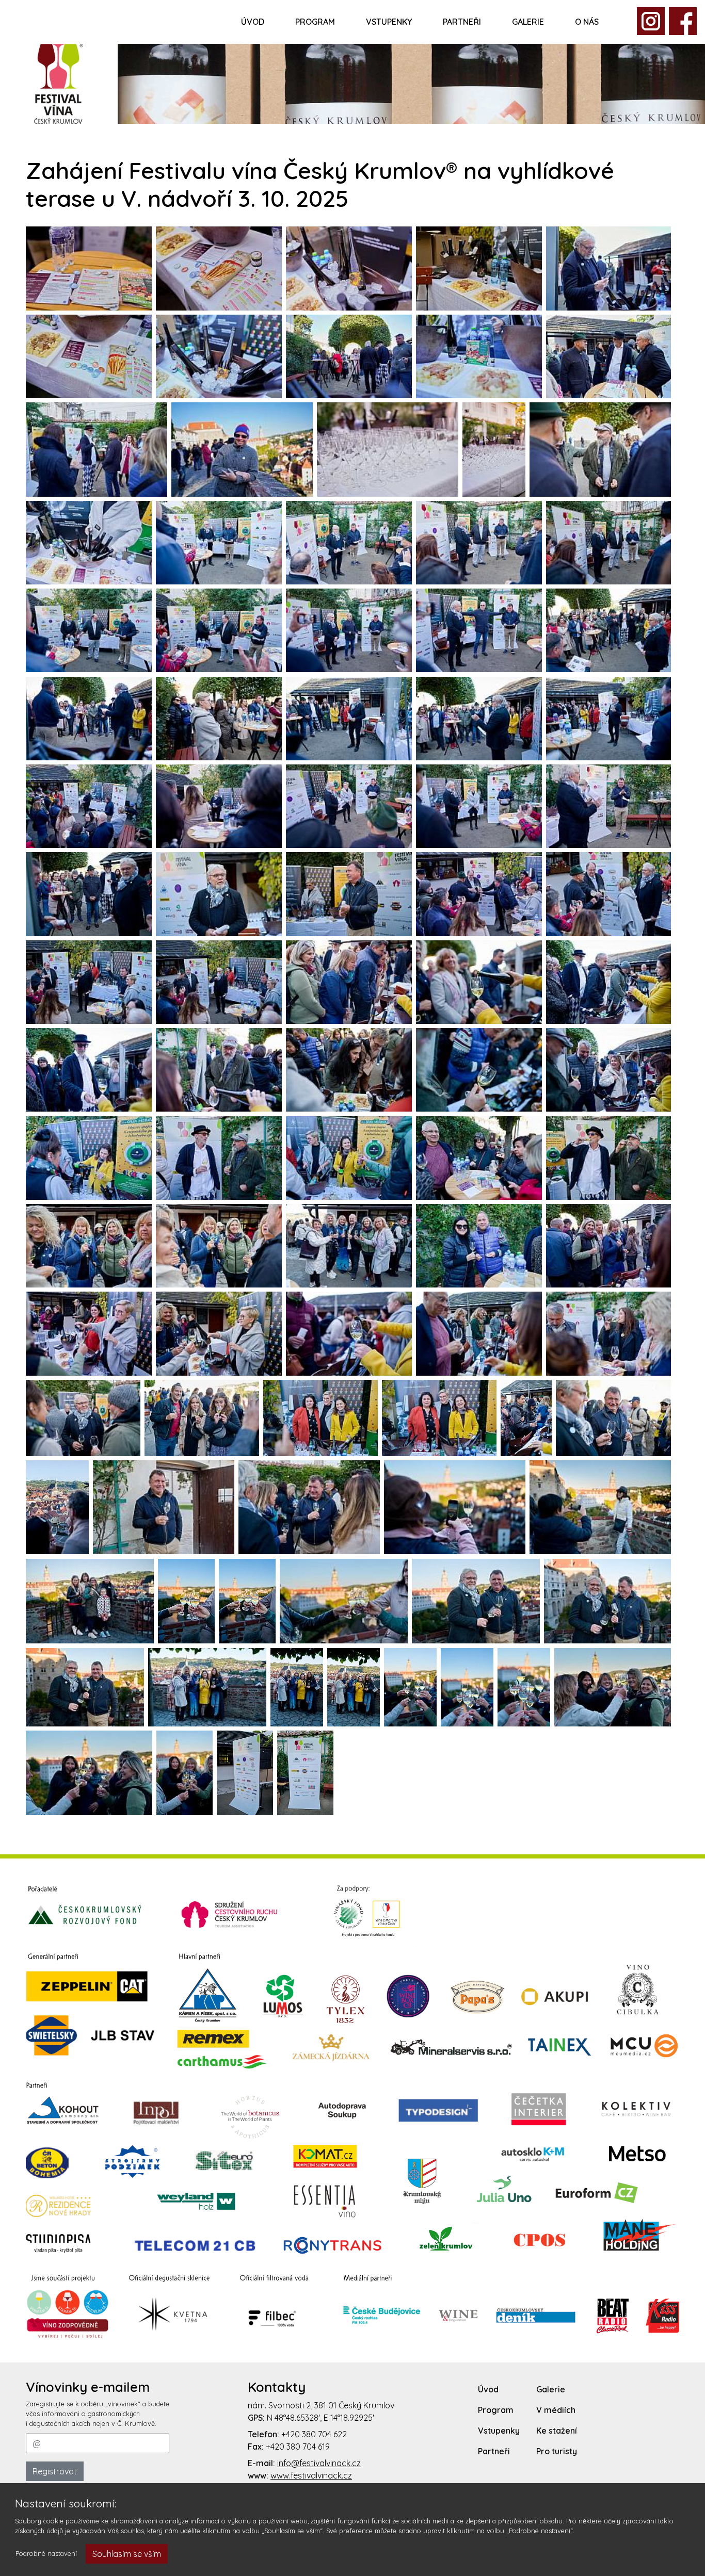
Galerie (528, 22)
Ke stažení (557, 2431)
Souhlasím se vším (127, 2554)
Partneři (462, 22)
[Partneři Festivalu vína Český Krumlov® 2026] (352, 2111)
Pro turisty (557, 2451)
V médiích (556, 2410)
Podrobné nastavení (46, 2553)
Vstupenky (389, 22)
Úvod (253, 22)
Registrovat (55, 2471)
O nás (587, 22)
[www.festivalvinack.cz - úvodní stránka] (59, 83)
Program (315, 22)
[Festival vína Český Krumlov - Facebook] (651, 20)
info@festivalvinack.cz (319, 2463)
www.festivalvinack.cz (311, 2475)
